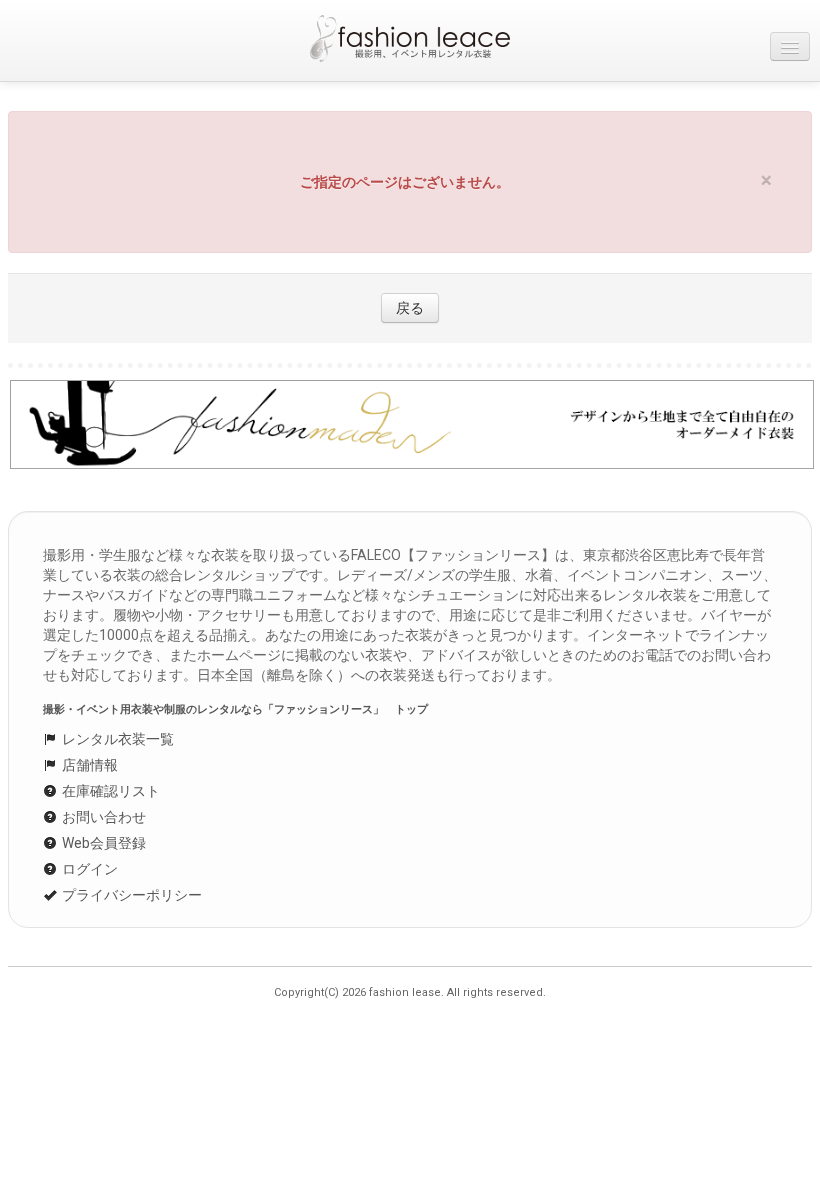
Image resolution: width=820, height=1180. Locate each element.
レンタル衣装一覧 (116, 739)
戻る (410, 308)
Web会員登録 (102, 843)
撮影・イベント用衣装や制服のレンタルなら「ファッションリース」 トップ (235, 709)
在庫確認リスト (109, 791)
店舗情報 (88, 765)
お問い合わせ (102, 817)
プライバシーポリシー (130, 895)
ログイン (88, 869)
